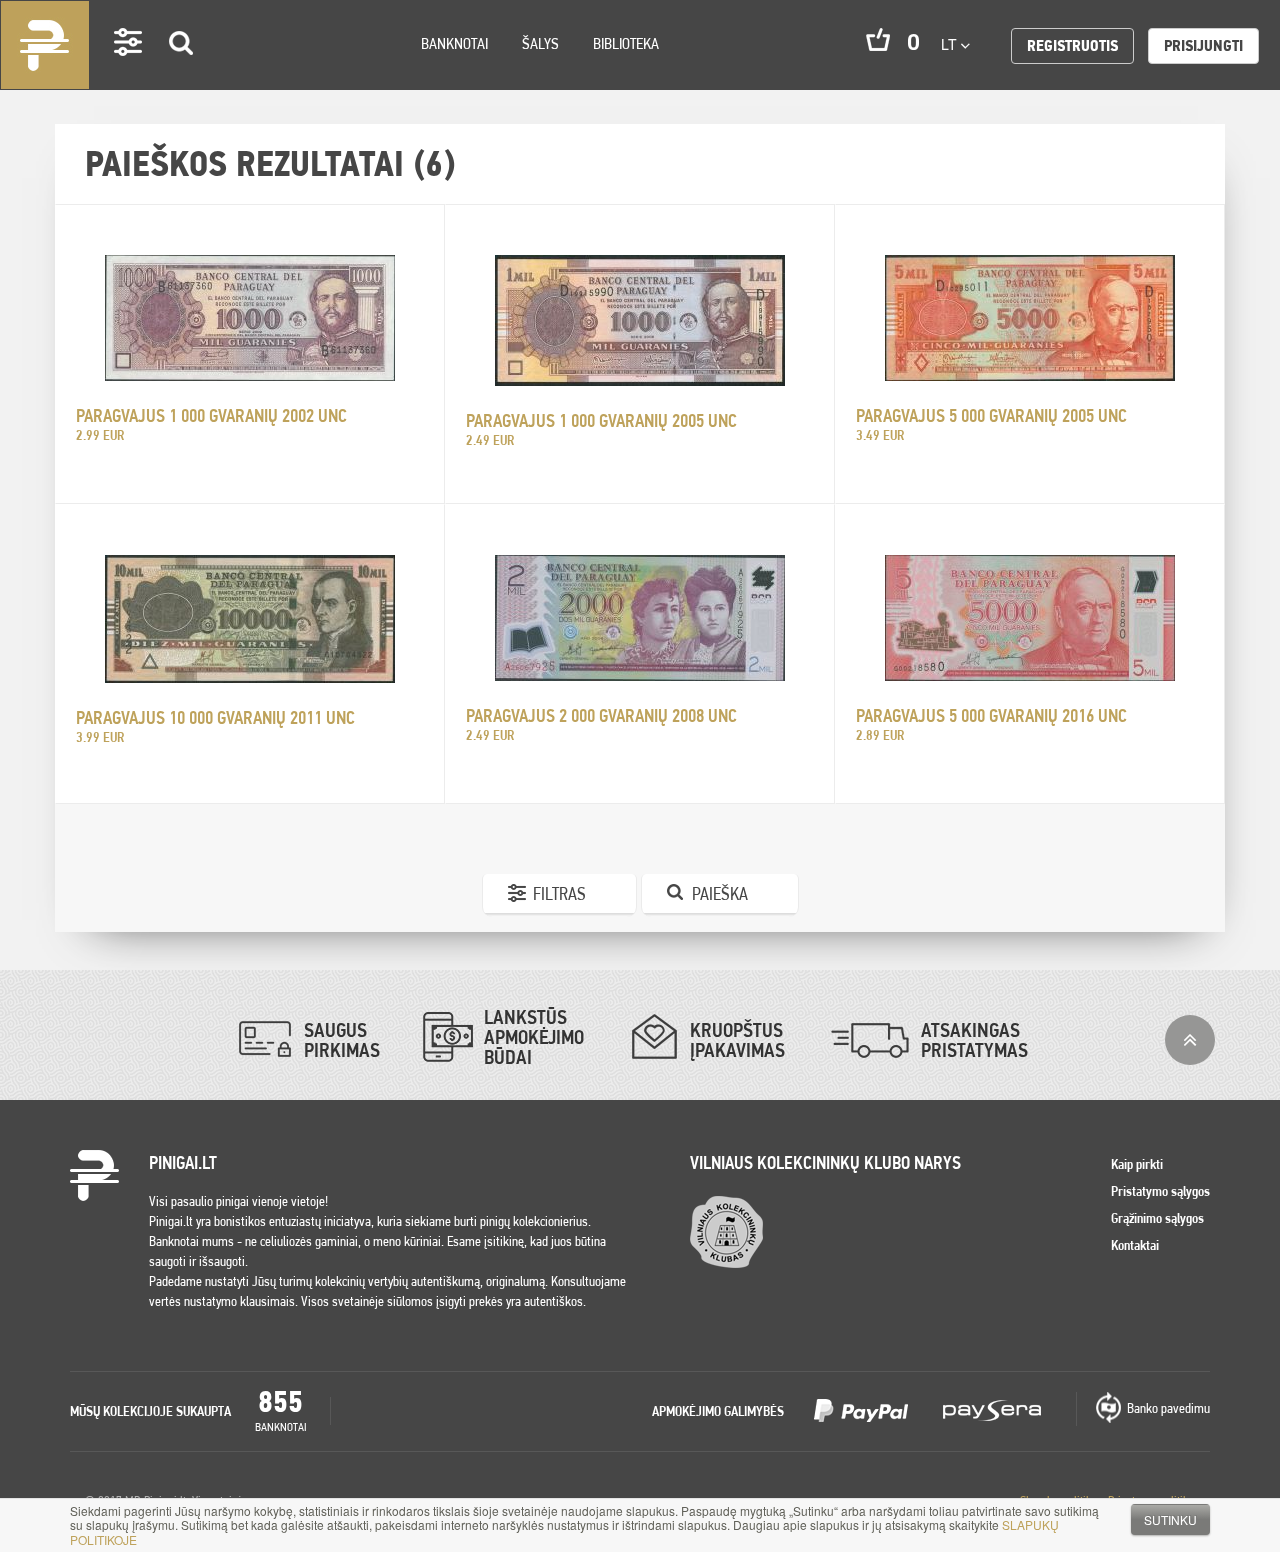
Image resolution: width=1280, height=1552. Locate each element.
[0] (878, 39)
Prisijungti (1203, 45)
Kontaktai (1135, 1245)
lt (951, 44)
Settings (129, 70)
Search (182, 71)
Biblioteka (626, 43)
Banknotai (454, 43)
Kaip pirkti (1137, 1164)
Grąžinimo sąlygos (1157, 1218)
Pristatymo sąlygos (1160, 1191)
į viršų (1190, 1040)
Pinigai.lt (45, 45)
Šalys (540, 43)
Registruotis (1072, 45)
